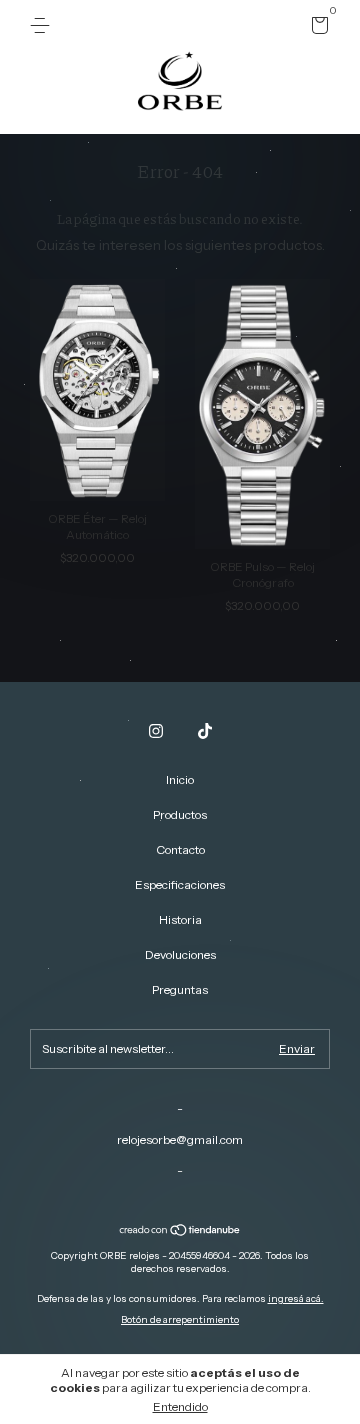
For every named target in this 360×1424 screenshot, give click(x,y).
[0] (316, 28)
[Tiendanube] (180, 1232)
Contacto (180, 849)
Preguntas (180, 989)
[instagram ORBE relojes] (156, 731)
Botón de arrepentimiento (180, 1319)
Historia (180, 919)
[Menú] (43, 25)
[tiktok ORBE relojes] (205, 731)
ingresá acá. (296, 1298)
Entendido (180, 1406)
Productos (180, 814)
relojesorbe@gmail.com (180, 1139)
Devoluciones (180, 954)
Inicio (180, 779)
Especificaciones (180, 884)
